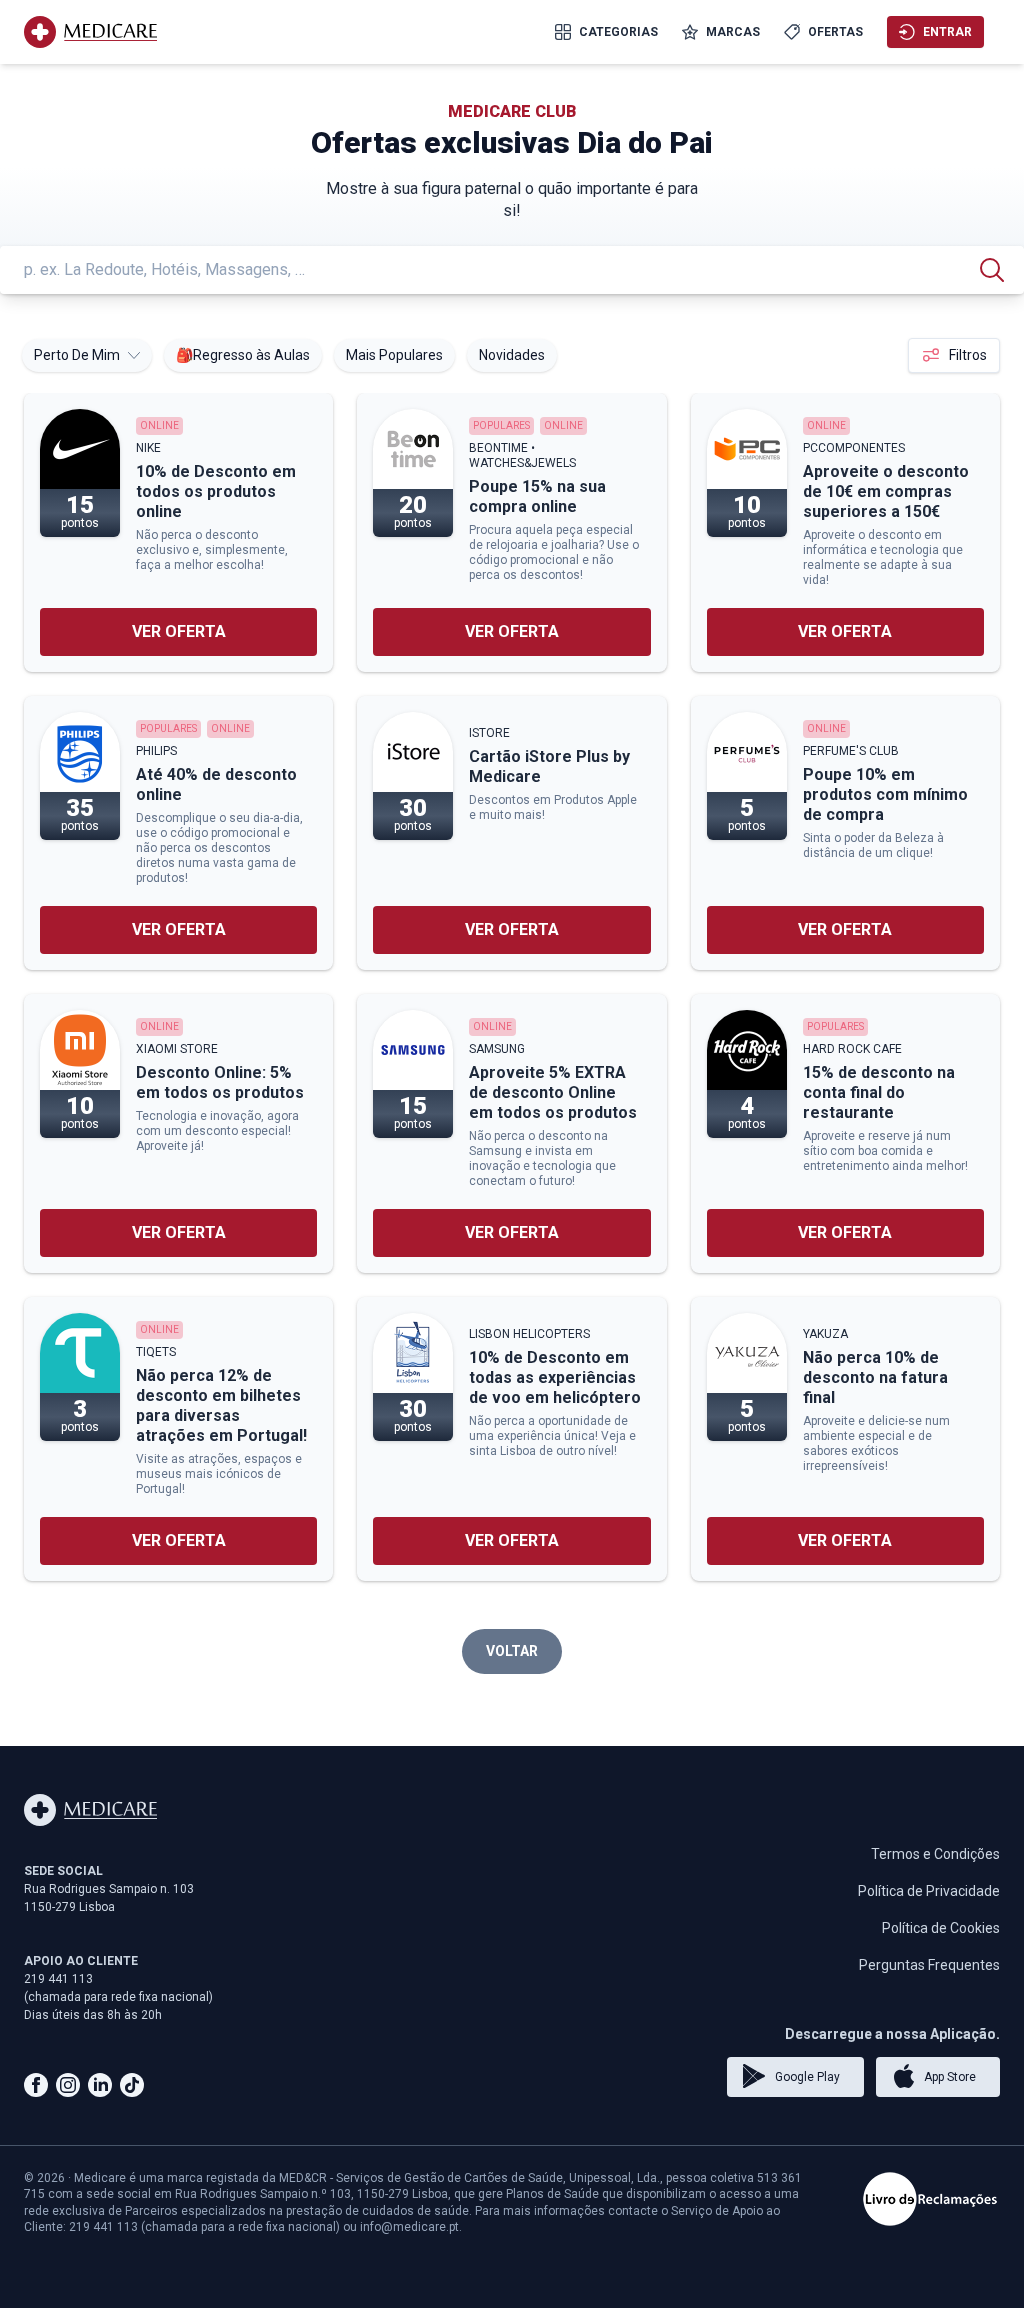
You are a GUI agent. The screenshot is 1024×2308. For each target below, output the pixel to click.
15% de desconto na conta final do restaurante (879, 1092)
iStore (489, 733)
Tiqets (156, 1352)
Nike (148, 448)
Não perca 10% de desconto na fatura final (875, 1377)
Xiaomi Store (177, 1049)
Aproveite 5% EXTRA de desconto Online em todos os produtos (553, 1092)
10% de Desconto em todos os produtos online (216, 491)
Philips (156, 751)
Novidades (512, 355)
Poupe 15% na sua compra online (537, 496)
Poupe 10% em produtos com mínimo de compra (885, 794)
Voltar (512, 1651)
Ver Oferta (179, 631)
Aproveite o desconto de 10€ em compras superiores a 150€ (886, 491)
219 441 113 (58, 1979)
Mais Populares (394, 355)
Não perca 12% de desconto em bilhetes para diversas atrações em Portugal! (221, 1405)
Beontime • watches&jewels (522, 455)
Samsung (497, 1049)
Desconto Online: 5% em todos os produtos (220, 1082)
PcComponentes (854, 448)
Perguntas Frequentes (929, 1965)
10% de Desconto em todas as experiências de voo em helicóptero (555, 1377)
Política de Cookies (941, 1928)
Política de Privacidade (929, 1891)
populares (501, 425)
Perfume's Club (851, 751)
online (159, 425)
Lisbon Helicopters (529, 1334)
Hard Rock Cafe (852, 1049)
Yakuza (825, 1334)
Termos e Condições (935, 1854)
